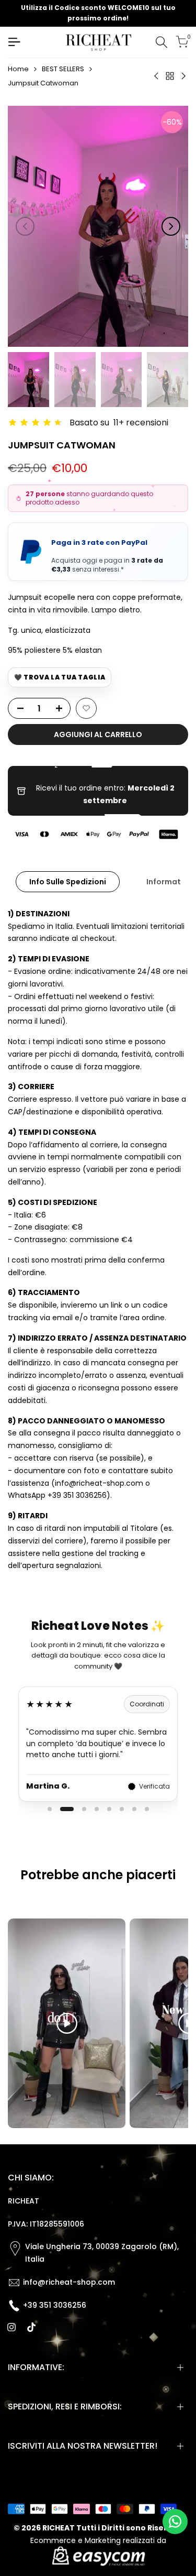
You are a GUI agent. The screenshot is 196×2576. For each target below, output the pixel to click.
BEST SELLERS (63, 69)
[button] (86, 708)
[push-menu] (14, 42)
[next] (171, 226)
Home (18, 69)
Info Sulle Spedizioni (68, 882)
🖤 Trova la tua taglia (60, 677)
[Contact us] (175, 2522)
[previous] (25, 226)
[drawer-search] (162, 42)
